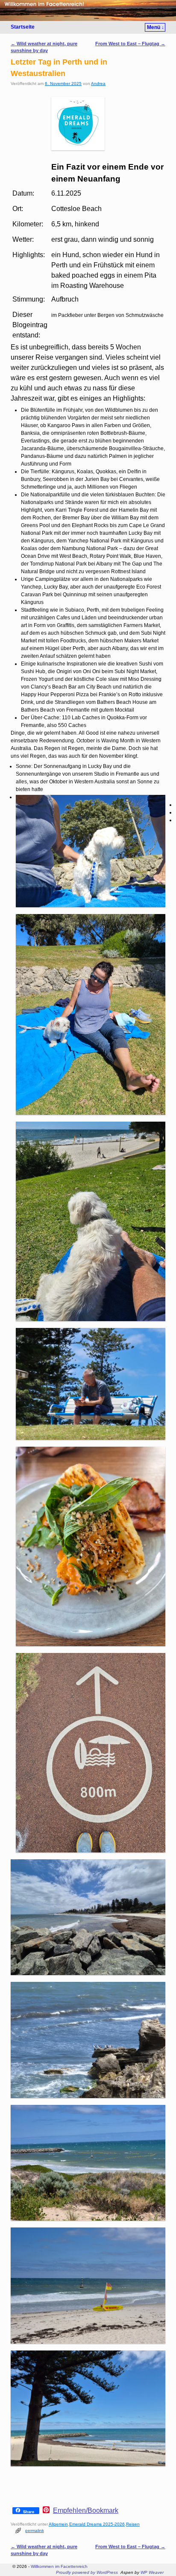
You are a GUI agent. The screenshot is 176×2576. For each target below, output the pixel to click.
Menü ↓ (155, 27)
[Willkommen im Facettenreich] (88, 10)
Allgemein (58, 2524)
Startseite (23, 27)
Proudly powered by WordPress (87, 2572)
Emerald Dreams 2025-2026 (97, 2524)
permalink (35, 2531)
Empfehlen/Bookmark (86, 2511)
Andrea (98, 84)
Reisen (133, 2524)
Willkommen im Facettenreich (59, 2566)
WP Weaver (152, 2572)
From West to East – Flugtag (130, 44)
